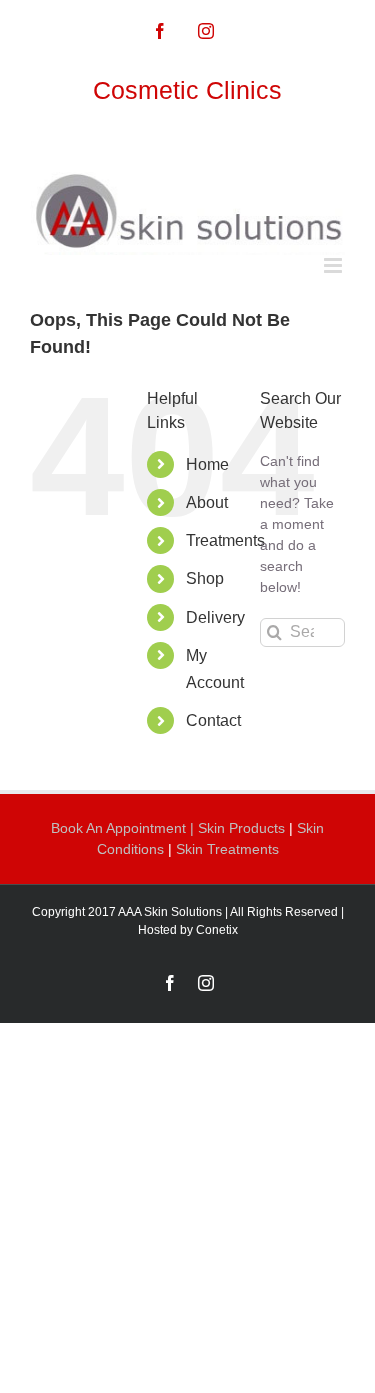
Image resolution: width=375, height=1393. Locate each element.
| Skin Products (237, 828)
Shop (205, 578)
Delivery (215, 617)
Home (207, 464)
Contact (213, 720)
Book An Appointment (120, 828)
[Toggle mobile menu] (334, 265)
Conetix (217, 930)
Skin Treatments (227, 849)
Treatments (225, 540)
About (207, 502)
